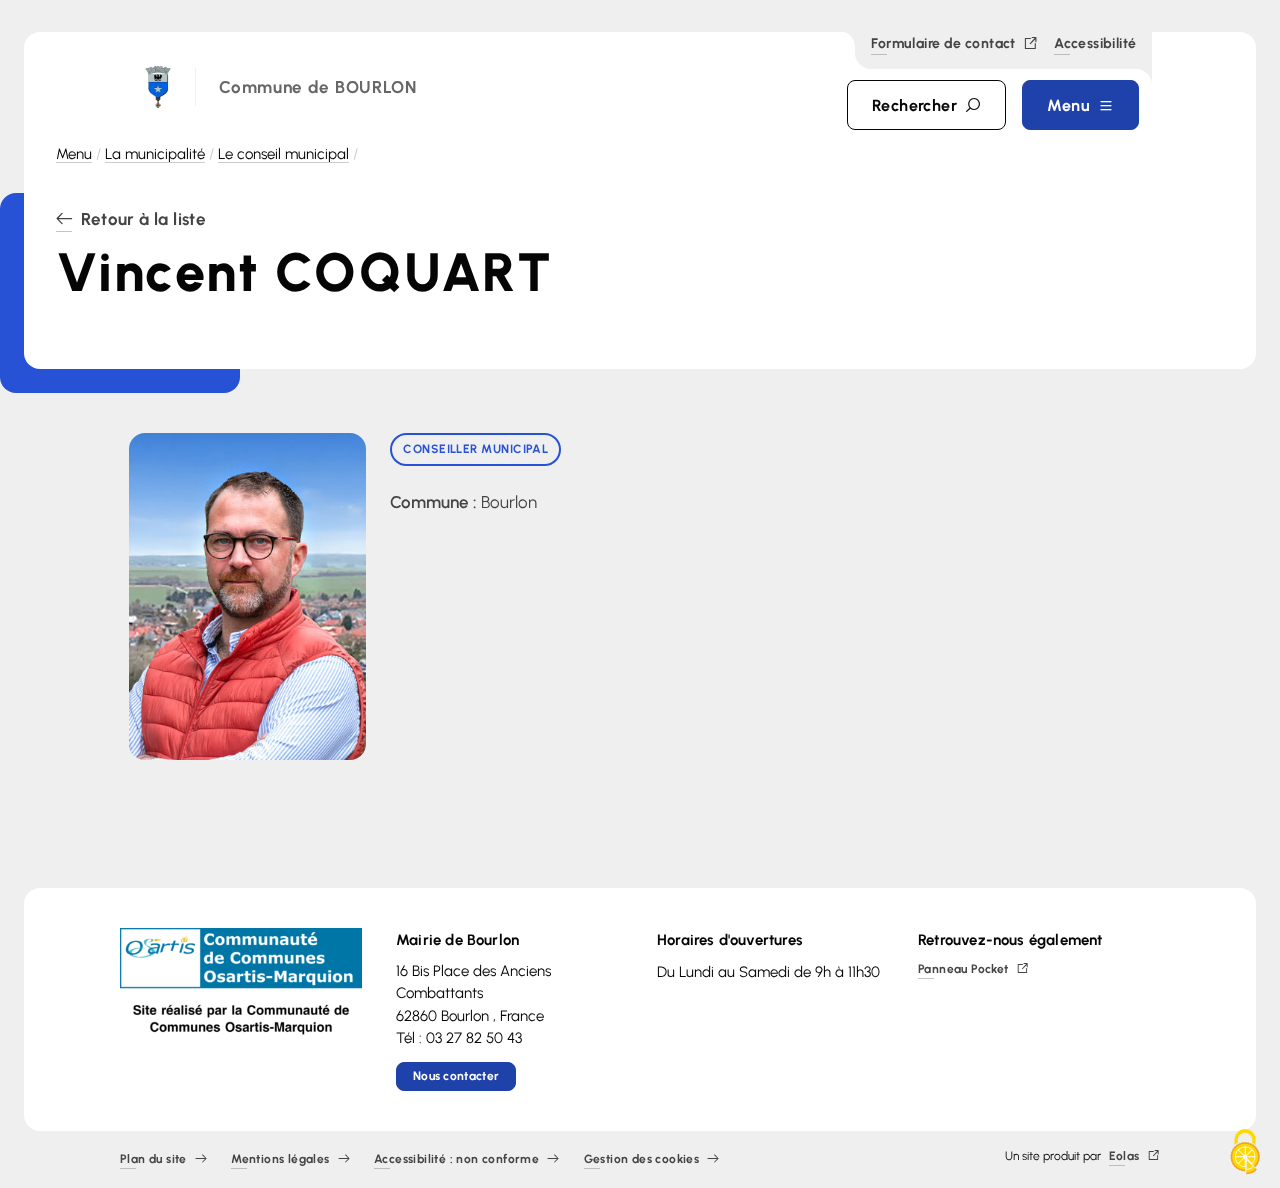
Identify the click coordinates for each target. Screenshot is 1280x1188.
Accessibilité (1095, 45)
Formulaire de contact (943, 44)
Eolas (1124, 1156)
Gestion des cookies (642, 1159)
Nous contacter (456, 1076)
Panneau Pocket (963, 969)
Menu (74, 154)
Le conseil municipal (283, 154)
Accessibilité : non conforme (456, 1159)
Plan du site (153, 1159)
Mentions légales (280, 1159)
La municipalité (155, 154)
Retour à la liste (143, 220)
